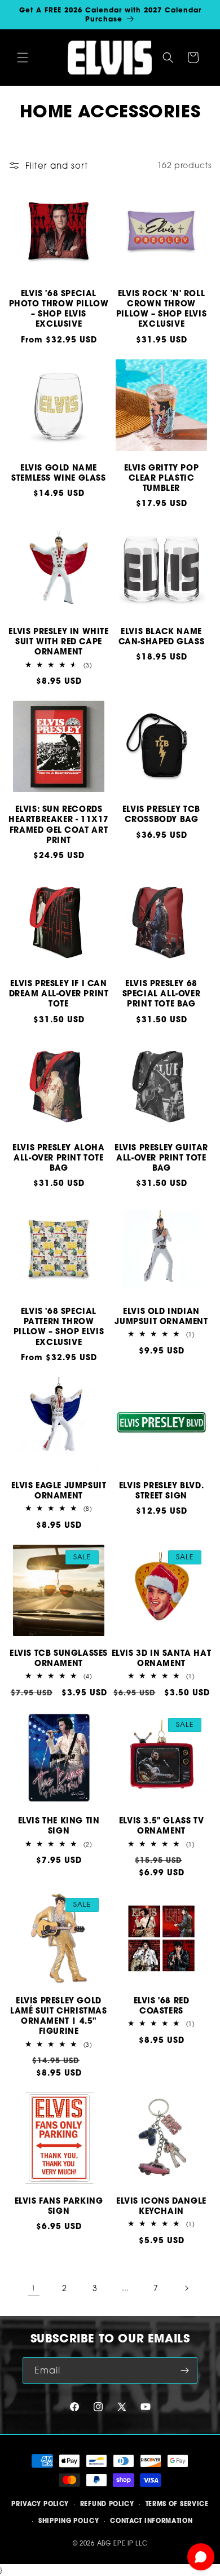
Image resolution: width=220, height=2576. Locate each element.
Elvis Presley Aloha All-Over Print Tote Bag (58, 1158)
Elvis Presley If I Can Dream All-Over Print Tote (59, 994)
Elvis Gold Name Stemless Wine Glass (58, 473)
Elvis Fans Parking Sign (59, 2206)
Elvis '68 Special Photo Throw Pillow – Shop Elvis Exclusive (59, 309)
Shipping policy (69, 2521)
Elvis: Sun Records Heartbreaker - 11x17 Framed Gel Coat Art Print (59, 825)
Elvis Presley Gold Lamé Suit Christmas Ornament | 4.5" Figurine (58, 2016)
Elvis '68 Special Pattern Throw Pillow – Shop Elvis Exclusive (59, 1327)
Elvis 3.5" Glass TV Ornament (161, 1826)
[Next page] (186, 2288)
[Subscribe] (184, 2370)
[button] (23, 58)
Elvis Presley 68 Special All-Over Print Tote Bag (162, 994)
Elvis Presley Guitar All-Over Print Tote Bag (161, 1158)
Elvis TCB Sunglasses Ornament (59, 1658)
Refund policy (107, 2504)
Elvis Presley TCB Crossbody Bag (161, 814)
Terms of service (177, 2504)
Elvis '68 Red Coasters (162, 2006)
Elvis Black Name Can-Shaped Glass (162, 636)
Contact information (151, 2521)
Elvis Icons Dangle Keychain (161, 2206)
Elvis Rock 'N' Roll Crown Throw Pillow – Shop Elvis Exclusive (161, 309)
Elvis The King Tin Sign (59, 1826)
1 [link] (34, 2288)
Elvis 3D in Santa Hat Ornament (162, 1658)
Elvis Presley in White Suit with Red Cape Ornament (58, 641)
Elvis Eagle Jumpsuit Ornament (59, 1491)
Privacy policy (40, 2504)
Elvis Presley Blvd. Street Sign (161, 1491)
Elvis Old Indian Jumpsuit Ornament (161, 1316)
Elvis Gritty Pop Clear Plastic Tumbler (162, 478)
